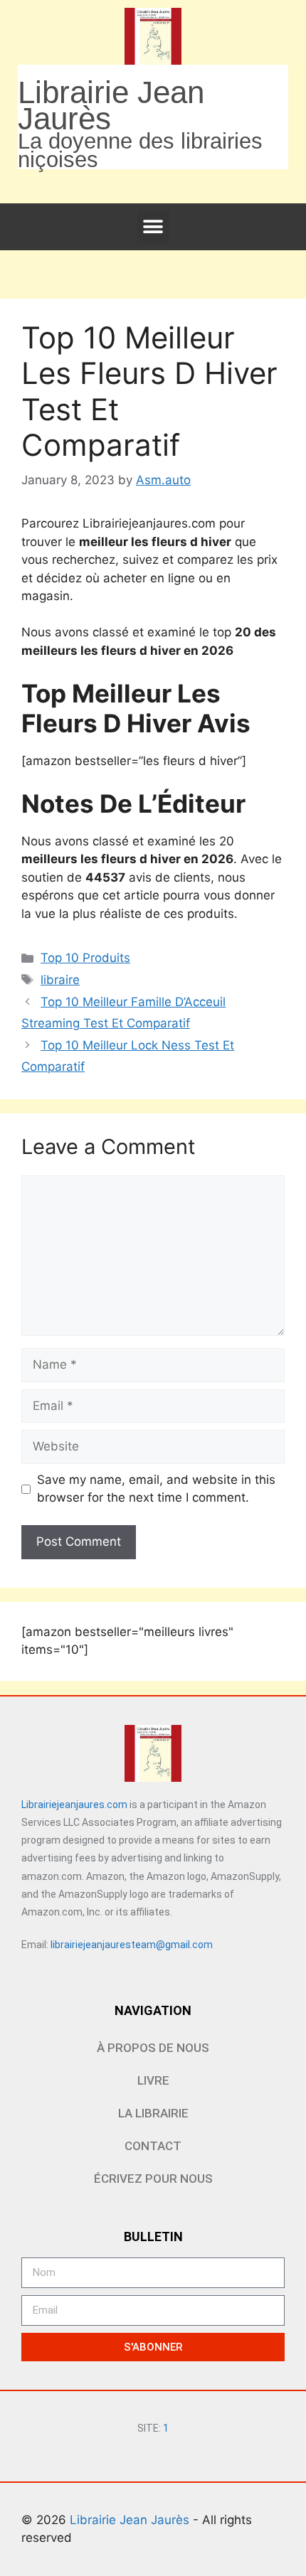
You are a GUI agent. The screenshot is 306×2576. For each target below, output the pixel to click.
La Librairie (153, 2113)
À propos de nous (153, 2048)
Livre (153, 2080)
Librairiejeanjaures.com (74, 1805)
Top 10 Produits (85, 958)
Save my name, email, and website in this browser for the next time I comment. (156, 1489)
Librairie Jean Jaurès (131, 2520)
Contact (153, 2146)
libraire (60, 980)
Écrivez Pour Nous (153, 2179)
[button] (153, 227)
